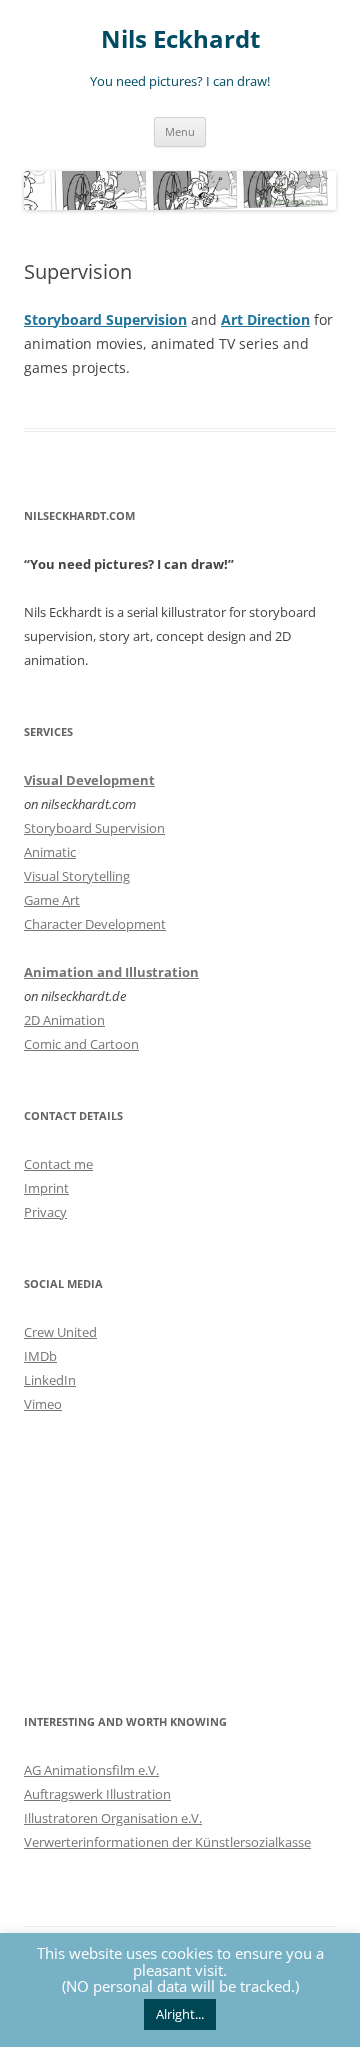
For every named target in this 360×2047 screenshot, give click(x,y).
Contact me (58, 1164)
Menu (180, 131)
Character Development (95, 924)
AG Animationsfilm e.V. (91, 1770)
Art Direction (265, 319)
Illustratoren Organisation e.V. (113, 1818)
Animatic (50, 852)
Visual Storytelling (77, 876)
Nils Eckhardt (180, 39)
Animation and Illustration (111, 972)
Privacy (45, 1212)
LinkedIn (50, 1380)
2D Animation (64, 1020)
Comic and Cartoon (81, 1044)
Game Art (52, 900)
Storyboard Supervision (105, 319)
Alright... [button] (180, 2014)
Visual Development (89, 780)
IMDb (40, 1356)
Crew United (60, 1332)
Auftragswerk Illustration (97, 1794)
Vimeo (43, 1404)
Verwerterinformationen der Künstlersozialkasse (167, 1842)
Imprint (46, 1188)
